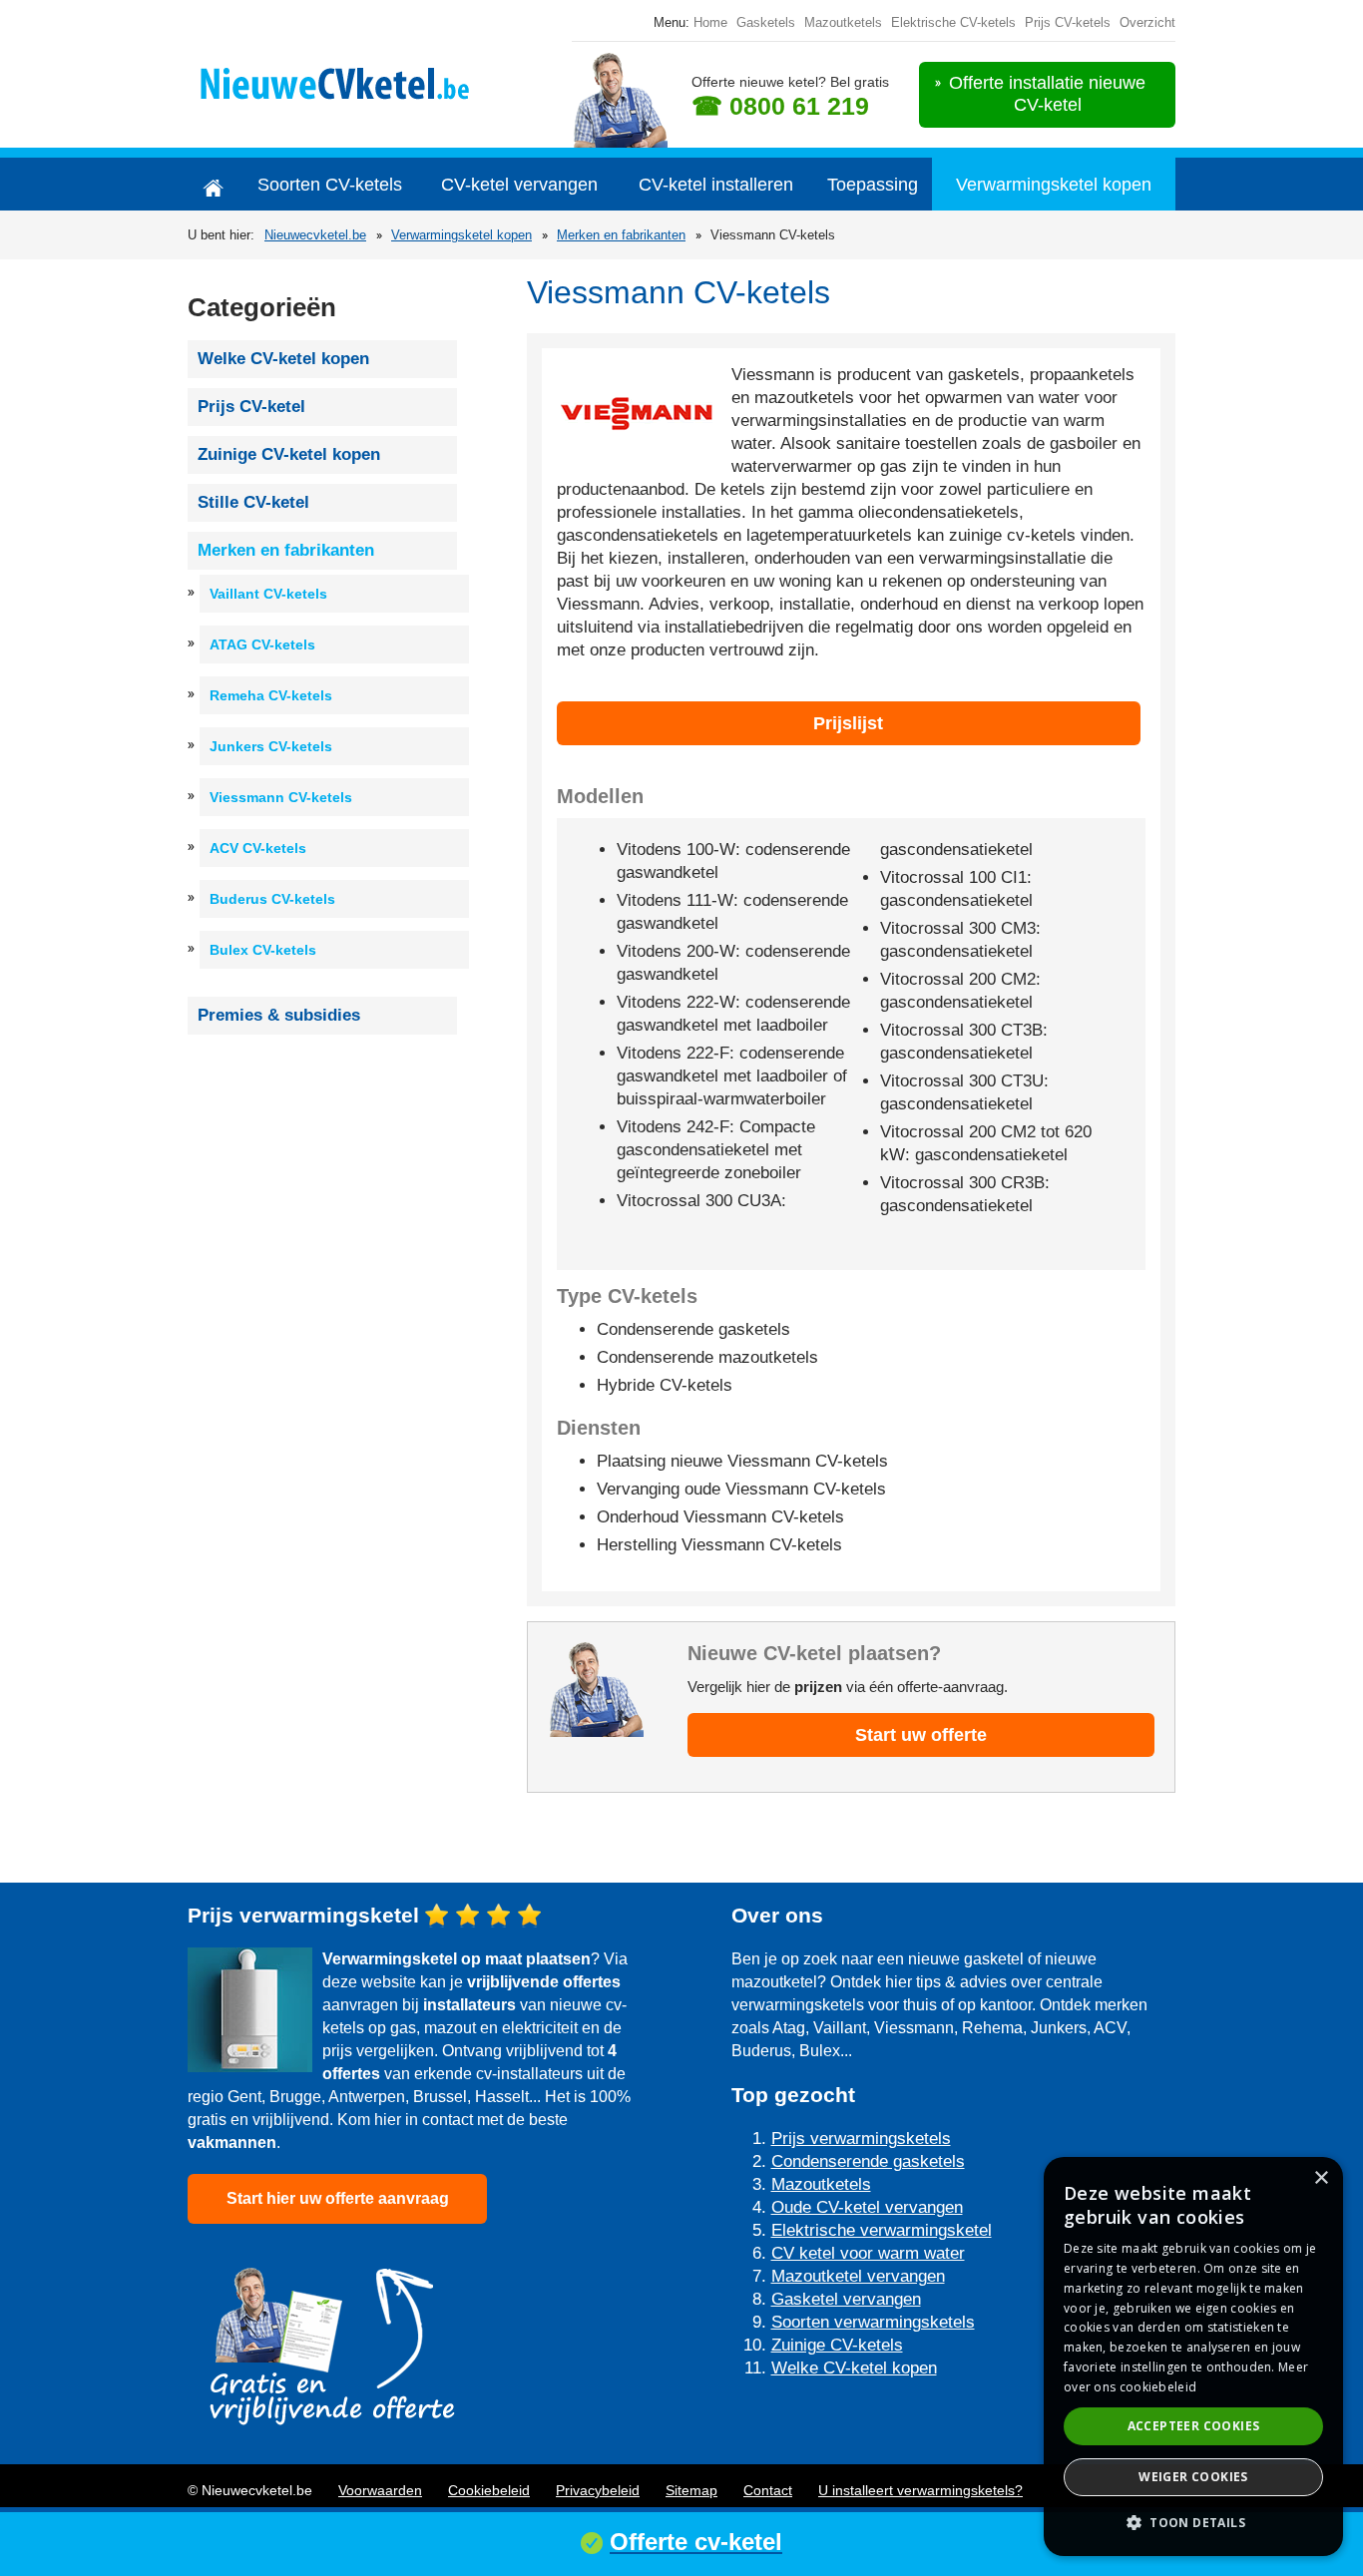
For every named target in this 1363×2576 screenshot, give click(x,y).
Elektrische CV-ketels (953, 22)
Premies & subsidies (279, 1015)
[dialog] (1193, 2357)
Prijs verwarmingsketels (861, 2139)
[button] (1193, 2523)
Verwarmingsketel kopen (1054, 185)
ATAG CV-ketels (262, 644)
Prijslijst (848, 723)
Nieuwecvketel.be (315, 235)
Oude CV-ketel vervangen (867, 2207)
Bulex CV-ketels (263, 950)
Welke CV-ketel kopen (283, 359)
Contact (768, 2490)
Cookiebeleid (489, 2490)
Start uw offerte (921, 1735)
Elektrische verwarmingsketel (882, 2230)
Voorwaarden (380, 2490)
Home (710, 22)
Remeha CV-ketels (271, 695)
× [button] (1321, 2178)
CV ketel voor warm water (868, 2253)
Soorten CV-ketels (330, 185)
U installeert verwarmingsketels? (920, 2490)
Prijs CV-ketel (251, 407)
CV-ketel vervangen (519, 185)
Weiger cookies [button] (1193, 2477)
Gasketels (766, 22)
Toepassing (873, 185)
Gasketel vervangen (846, 2299)
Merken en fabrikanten (621, 235)
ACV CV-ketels (258, 848)
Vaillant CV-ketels (268, 594)
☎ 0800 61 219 (780, 106)
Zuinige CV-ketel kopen (289, 454)
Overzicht (1147, 22)
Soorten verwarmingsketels (873, 2322)
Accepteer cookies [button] (1194, 2426)
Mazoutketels (843, 22)
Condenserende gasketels (868, 2161)
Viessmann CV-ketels (281, 797)
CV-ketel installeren (716, 185)
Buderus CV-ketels (272, 899)
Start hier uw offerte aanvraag (338, 2198)
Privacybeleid (598, 2490)
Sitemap (691, 2490)
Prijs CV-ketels (1068, 22)
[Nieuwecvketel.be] (354, 80)
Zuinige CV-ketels (837, 2345)
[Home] (213, 184)
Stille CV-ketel (253, 502)
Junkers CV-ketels (271, 746)
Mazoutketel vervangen (858, 2276)
